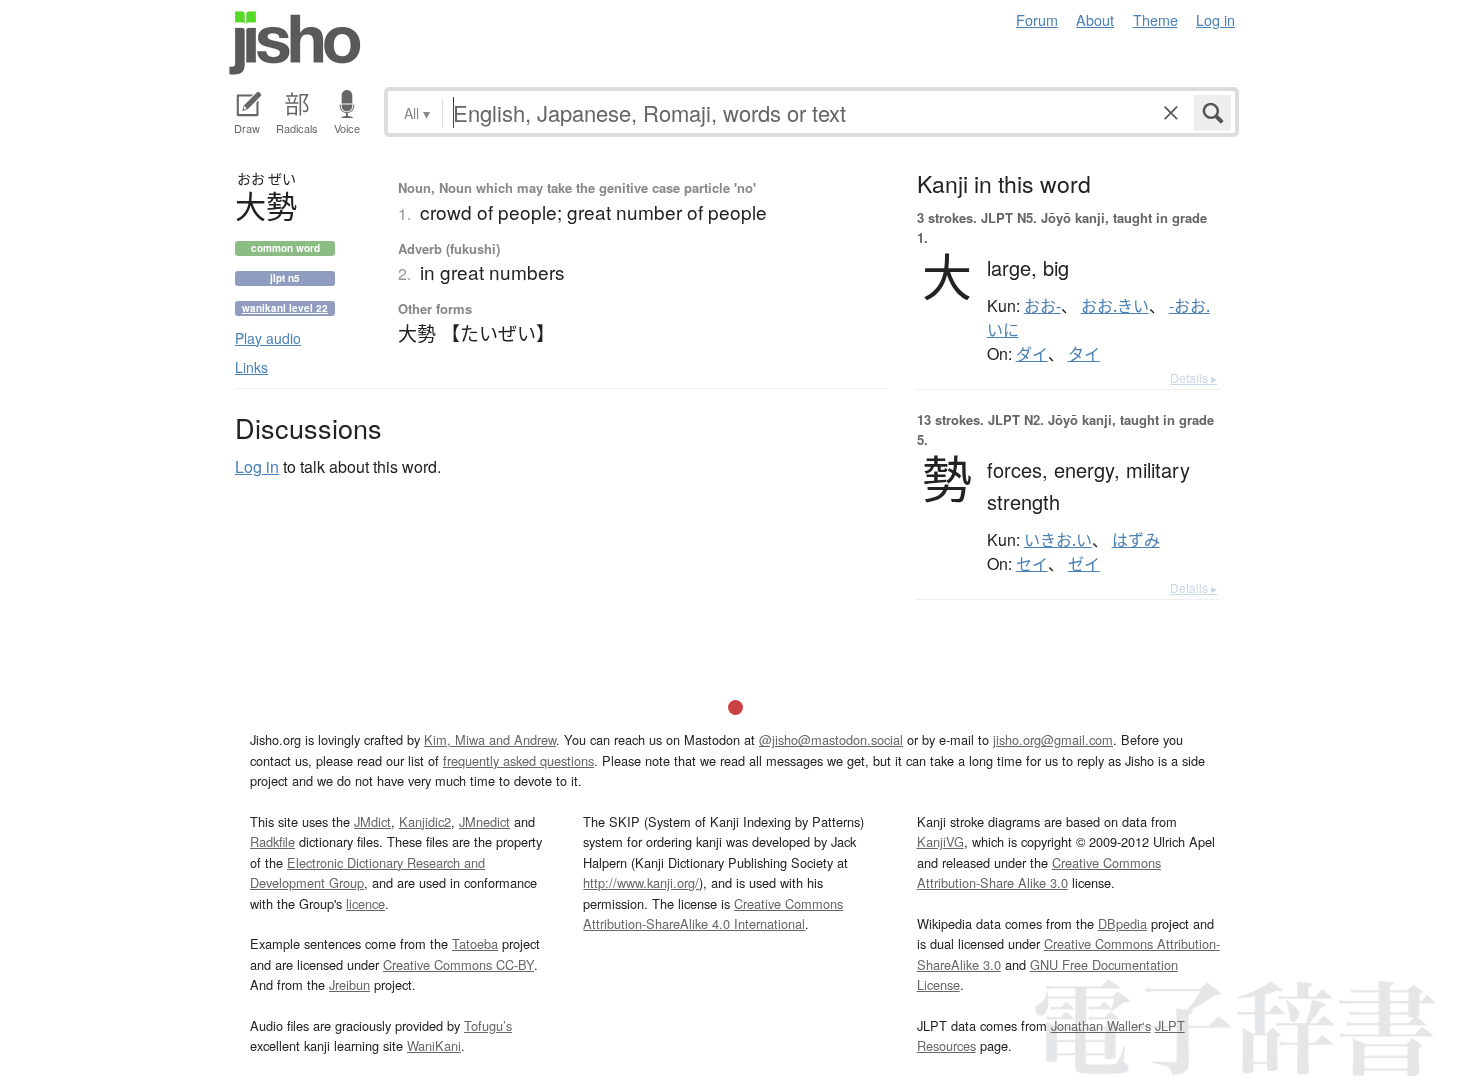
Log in (1215, 19)
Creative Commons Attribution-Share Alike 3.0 (1039, 872)
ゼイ (1084, 564)
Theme (1155, 19)
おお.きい (1115, 306)
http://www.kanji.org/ (641, 882)
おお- (1042, 306)
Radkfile (272, 841)
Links (251, 367)
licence (365, 903)
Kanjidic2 (425, 821)
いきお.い (1058, 540)
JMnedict (484, 821)
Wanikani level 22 (285, 308)
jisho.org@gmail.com (1053, 739)
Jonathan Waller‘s (1101, 1025)
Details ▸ (1193, 377)
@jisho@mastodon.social (831, 739)
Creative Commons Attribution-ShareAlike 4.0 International (713, 913)
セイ (1032, 564)
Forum (1037, 19)
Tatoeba (475, 943)
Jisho (295, 43)
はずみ (1136, 540)
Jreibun (349, 984)
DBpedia (1122, 923)
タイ (1084, 354)
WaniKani (434, 1045)
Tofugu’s (488, 1025)
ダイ (1032, 354)
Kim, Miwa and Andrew (490, 739)
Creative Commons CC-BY (458, 964)
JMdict (372, 821)
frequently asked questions (518, 760)
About (1095, 19)
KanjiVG (940, 841)
